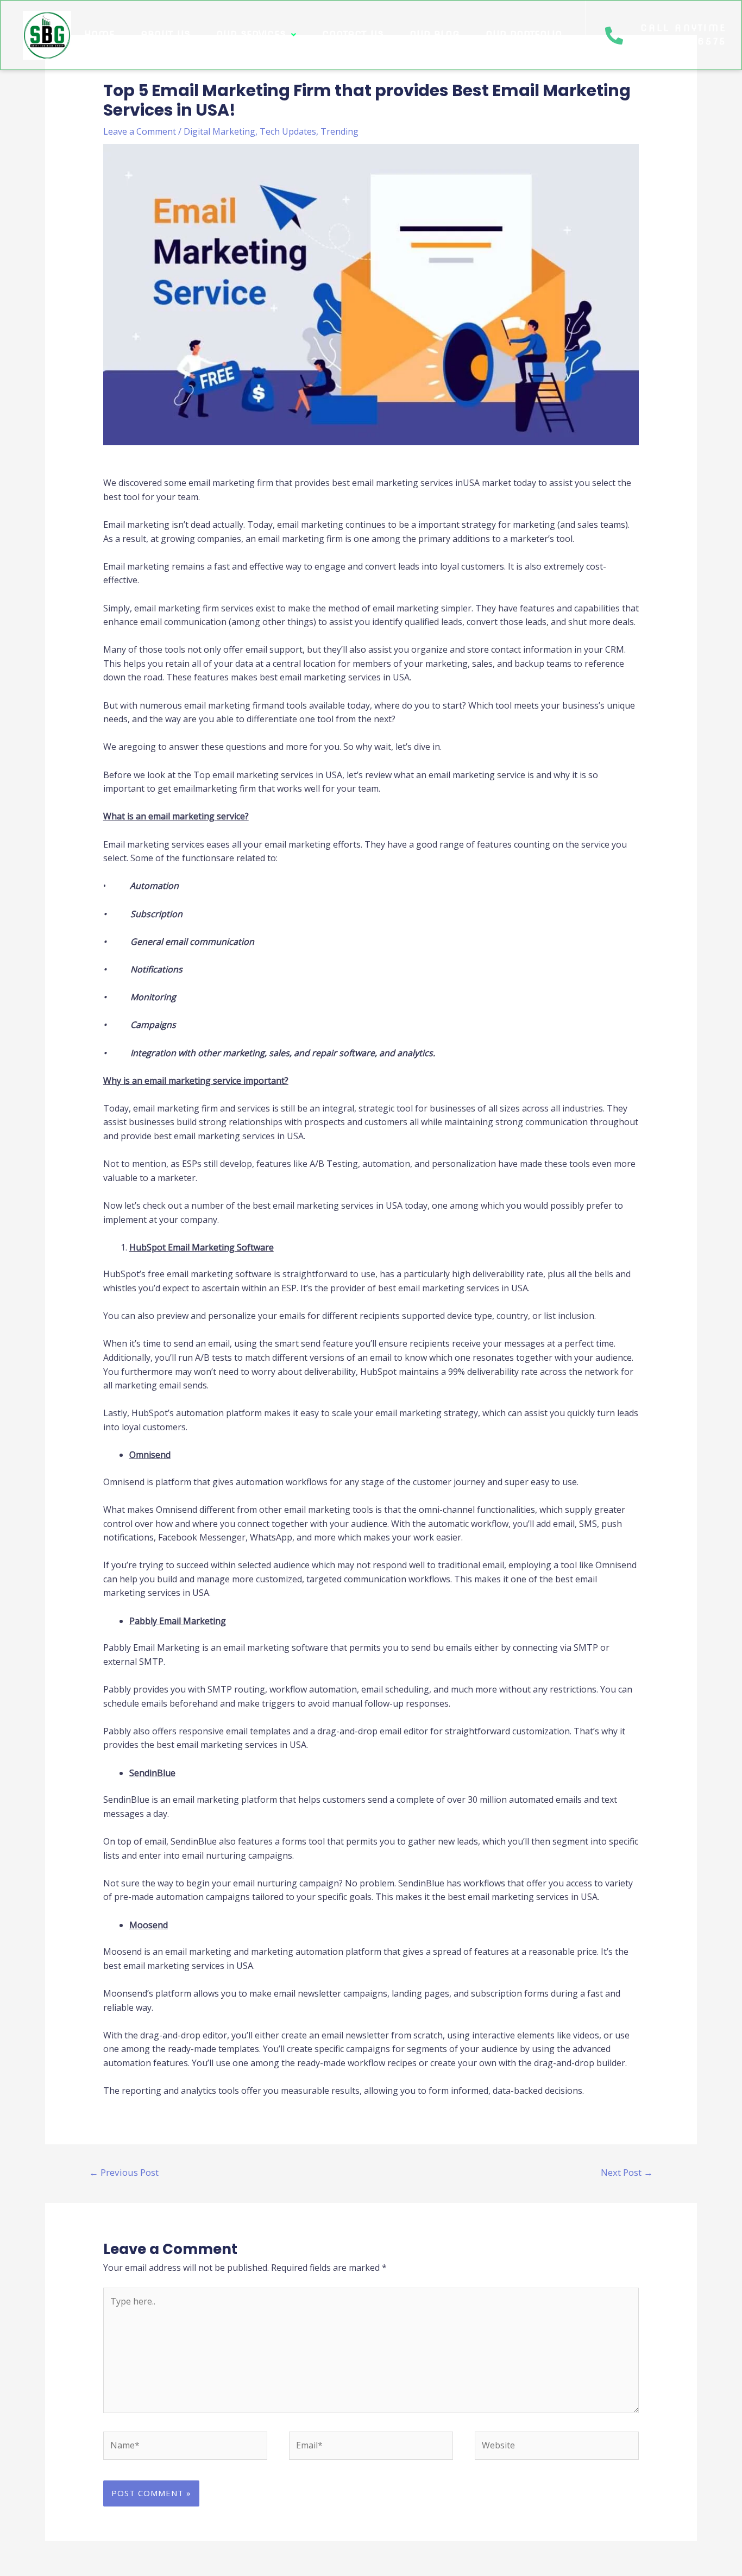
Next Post (627, 2172)
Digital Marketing (219, 131)
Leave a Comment (140, 131)
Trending (339, 131)
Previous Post (124, 2172)
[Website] (557, 2447)
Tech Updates (288, 131)
